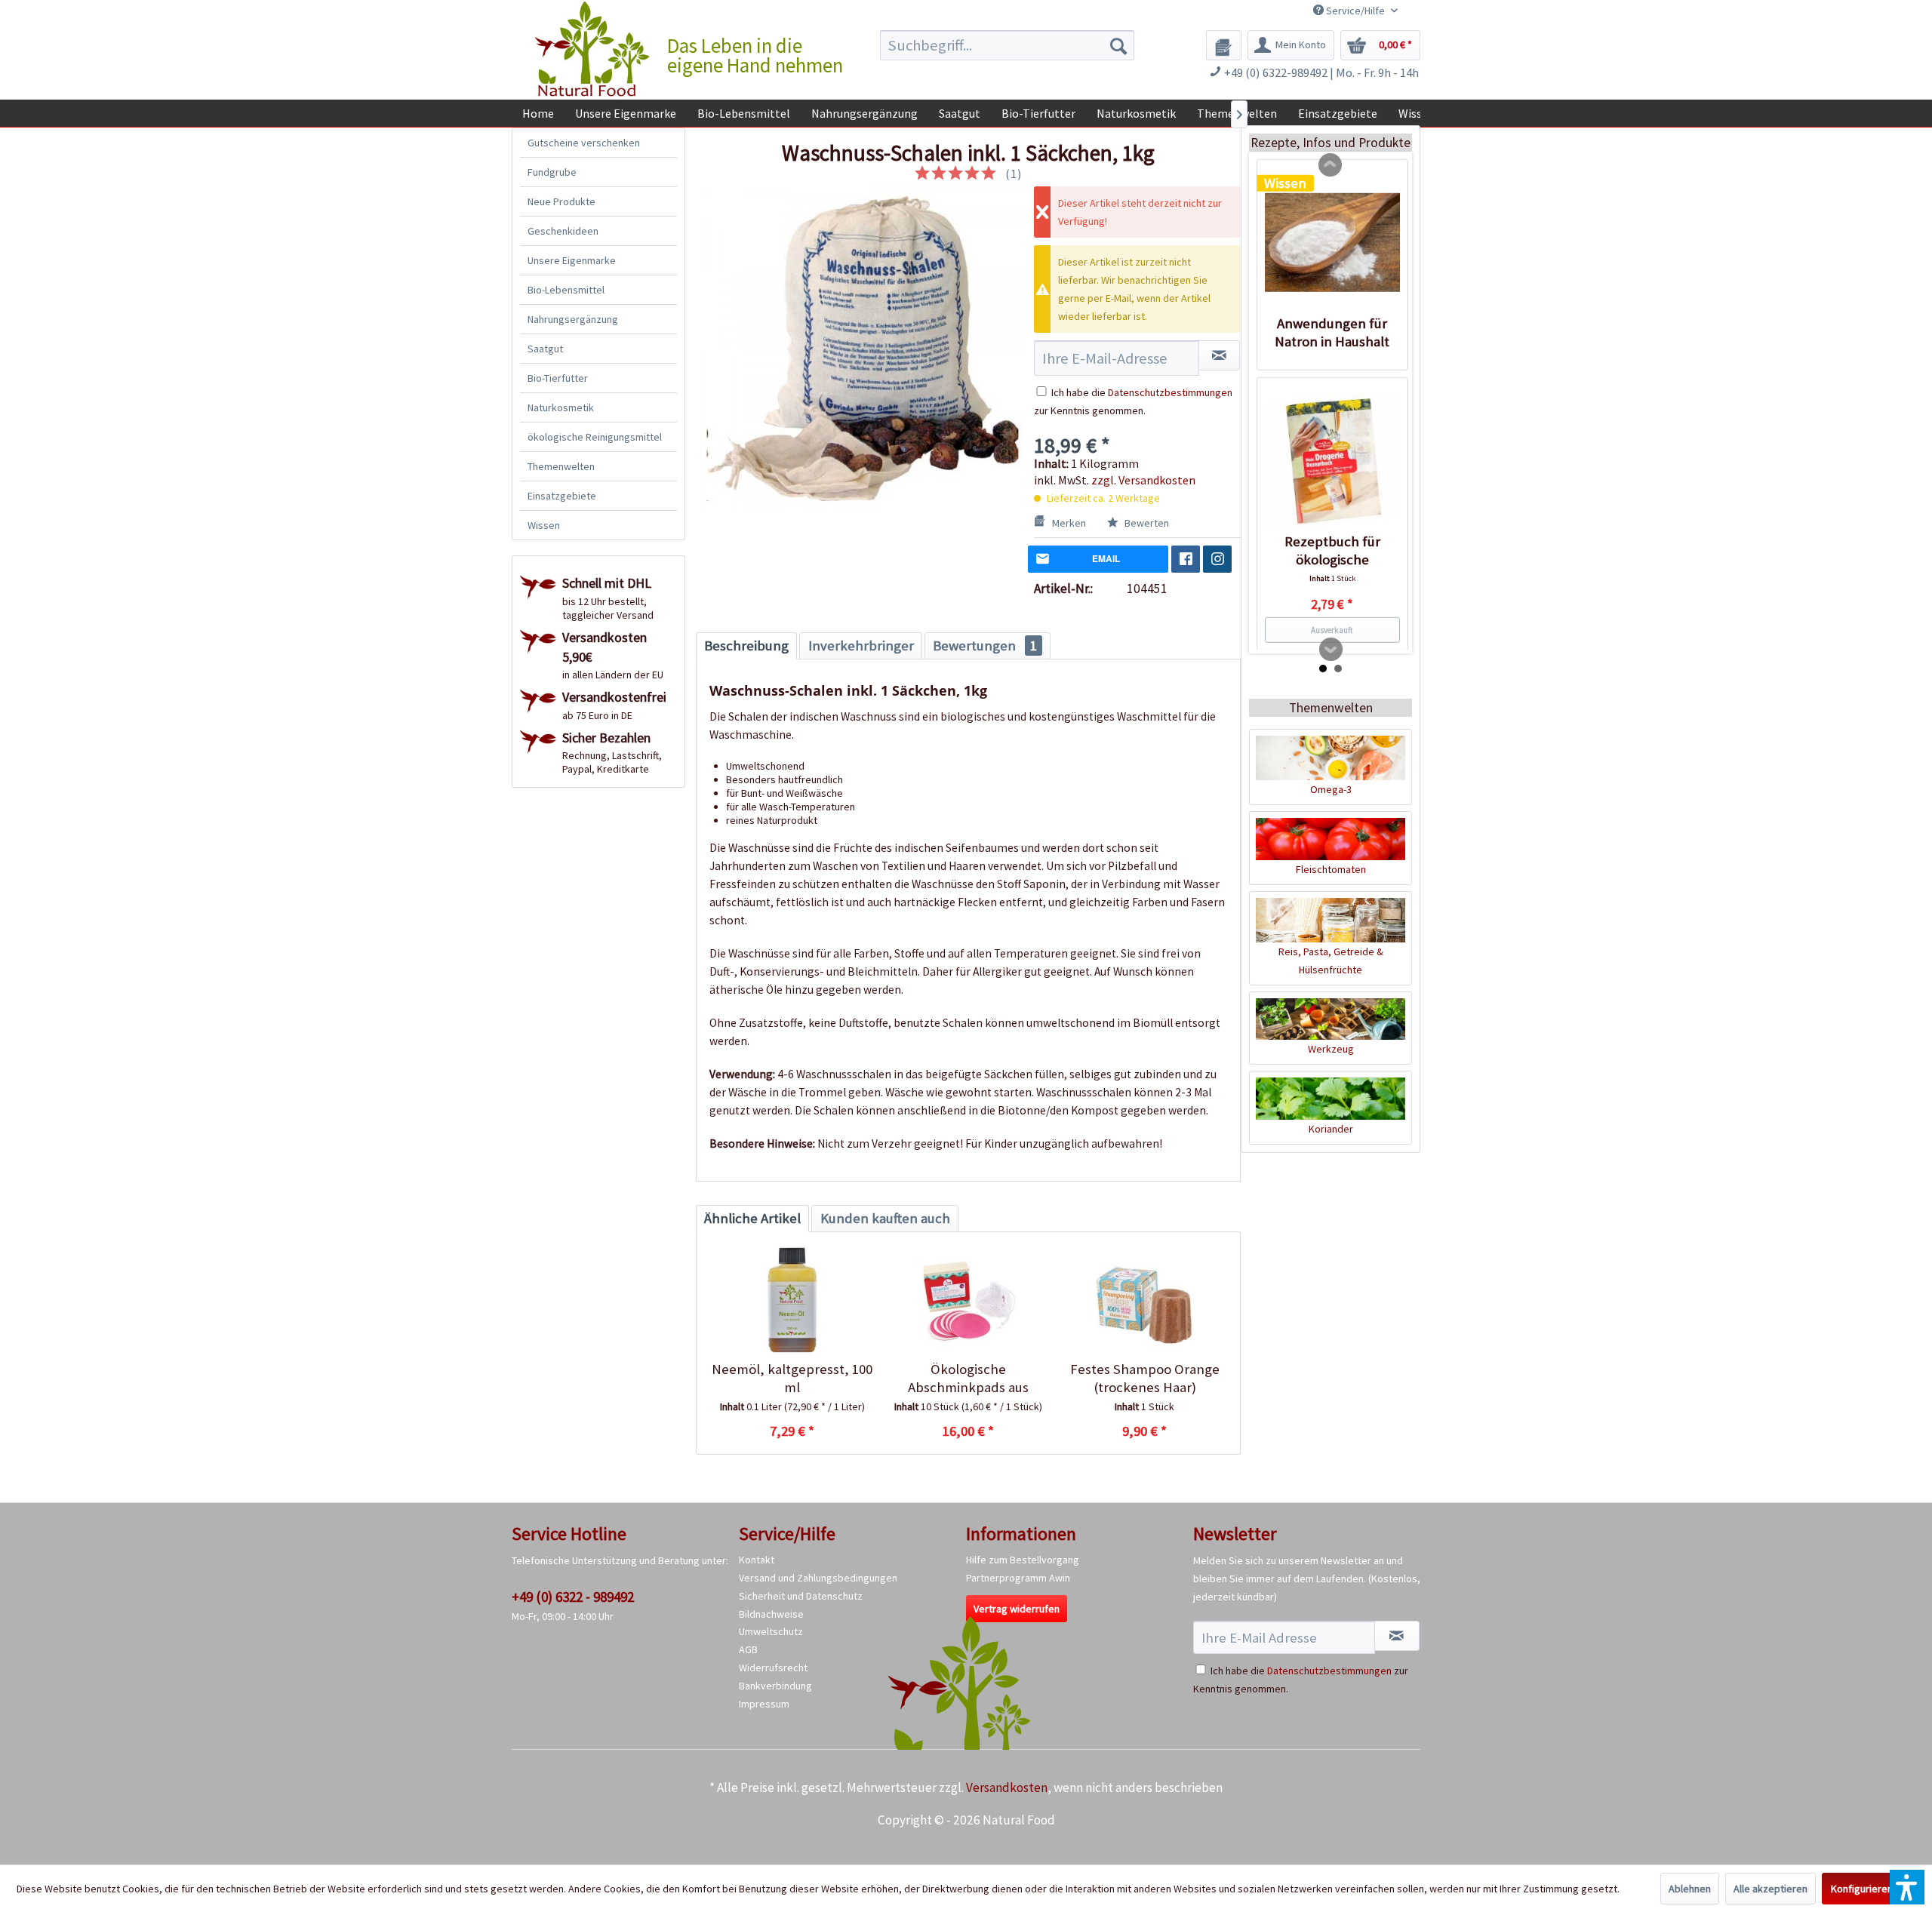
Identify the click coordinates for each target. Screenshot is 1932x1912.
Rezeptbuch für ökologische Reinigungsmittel (1332, 550)
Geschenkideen (563, 231)
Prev (1331, 165)
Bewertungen (985, 646)
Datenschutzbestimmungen (1170, 392)
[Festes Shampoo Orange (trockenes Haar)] (1144, 1300)
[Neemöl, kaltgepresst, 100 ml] (792, 1300)
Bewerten (1146, 523)
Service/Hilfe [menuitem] (1355, 11)
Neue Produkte (561, 201)
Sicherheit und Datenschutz (801, 1596)
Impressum (764, 1704)
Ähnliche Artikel (752, 1218)
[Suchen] (1118, 45)
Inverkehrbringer (861, 646)
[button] (1907, 1887)
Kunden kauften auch (885, 1218)
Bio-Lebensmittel (566, 290)
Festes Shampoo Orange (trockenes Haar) (1145, 1378)
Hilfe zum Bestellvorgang (1023, 1560)
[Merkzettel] (1224, 45)
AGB (748, 1649)
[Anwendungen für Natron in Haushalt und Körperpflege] (1332, 242)
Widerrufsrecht (773, 1668)
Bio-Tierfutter (558, 378)
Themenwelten (561, 466)
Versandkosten (1007, 1788)
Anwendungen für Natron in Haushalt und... (1332, 332)
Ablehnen (1690, 1889)
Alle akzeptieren (1770, 1889)
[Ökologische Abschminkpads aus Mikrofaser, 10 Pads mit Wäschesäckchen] (968, 1300)
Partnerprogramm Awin (1018, 1578)
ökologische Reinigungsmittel (595, 437)
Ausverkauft (1332, 629)
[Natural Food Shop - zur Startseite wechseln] (593, 49)
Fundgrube (552, 172)
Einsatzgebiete (562, 496)
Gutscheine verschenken (584, 143)
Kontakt (757, 1560)
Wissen (544, 525)
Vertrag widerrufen (1017, 1609)
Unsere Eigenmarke (572, 260)
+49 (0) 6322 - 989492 (573, 1597)
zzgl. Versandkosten (1143, 480)
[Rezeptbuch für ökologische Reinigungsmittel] (1332, 460)
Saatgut (545, 349)
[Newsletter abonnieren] (1397, 1636)
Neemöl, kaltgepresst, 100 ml (792, 1378)
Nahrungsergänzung (573, 319)
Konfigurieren (1862, 1889)
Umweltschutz (771, 1631)
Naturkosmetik (561, 407)
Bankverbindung (775, 1686)
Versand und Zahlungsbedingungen (818, 1578)
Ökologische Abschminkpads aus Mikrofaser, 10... (968, 1379)
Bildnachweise (771, 1614)
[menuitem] (1007, 45)
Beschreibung (746, 646)
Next (1331, 650)
